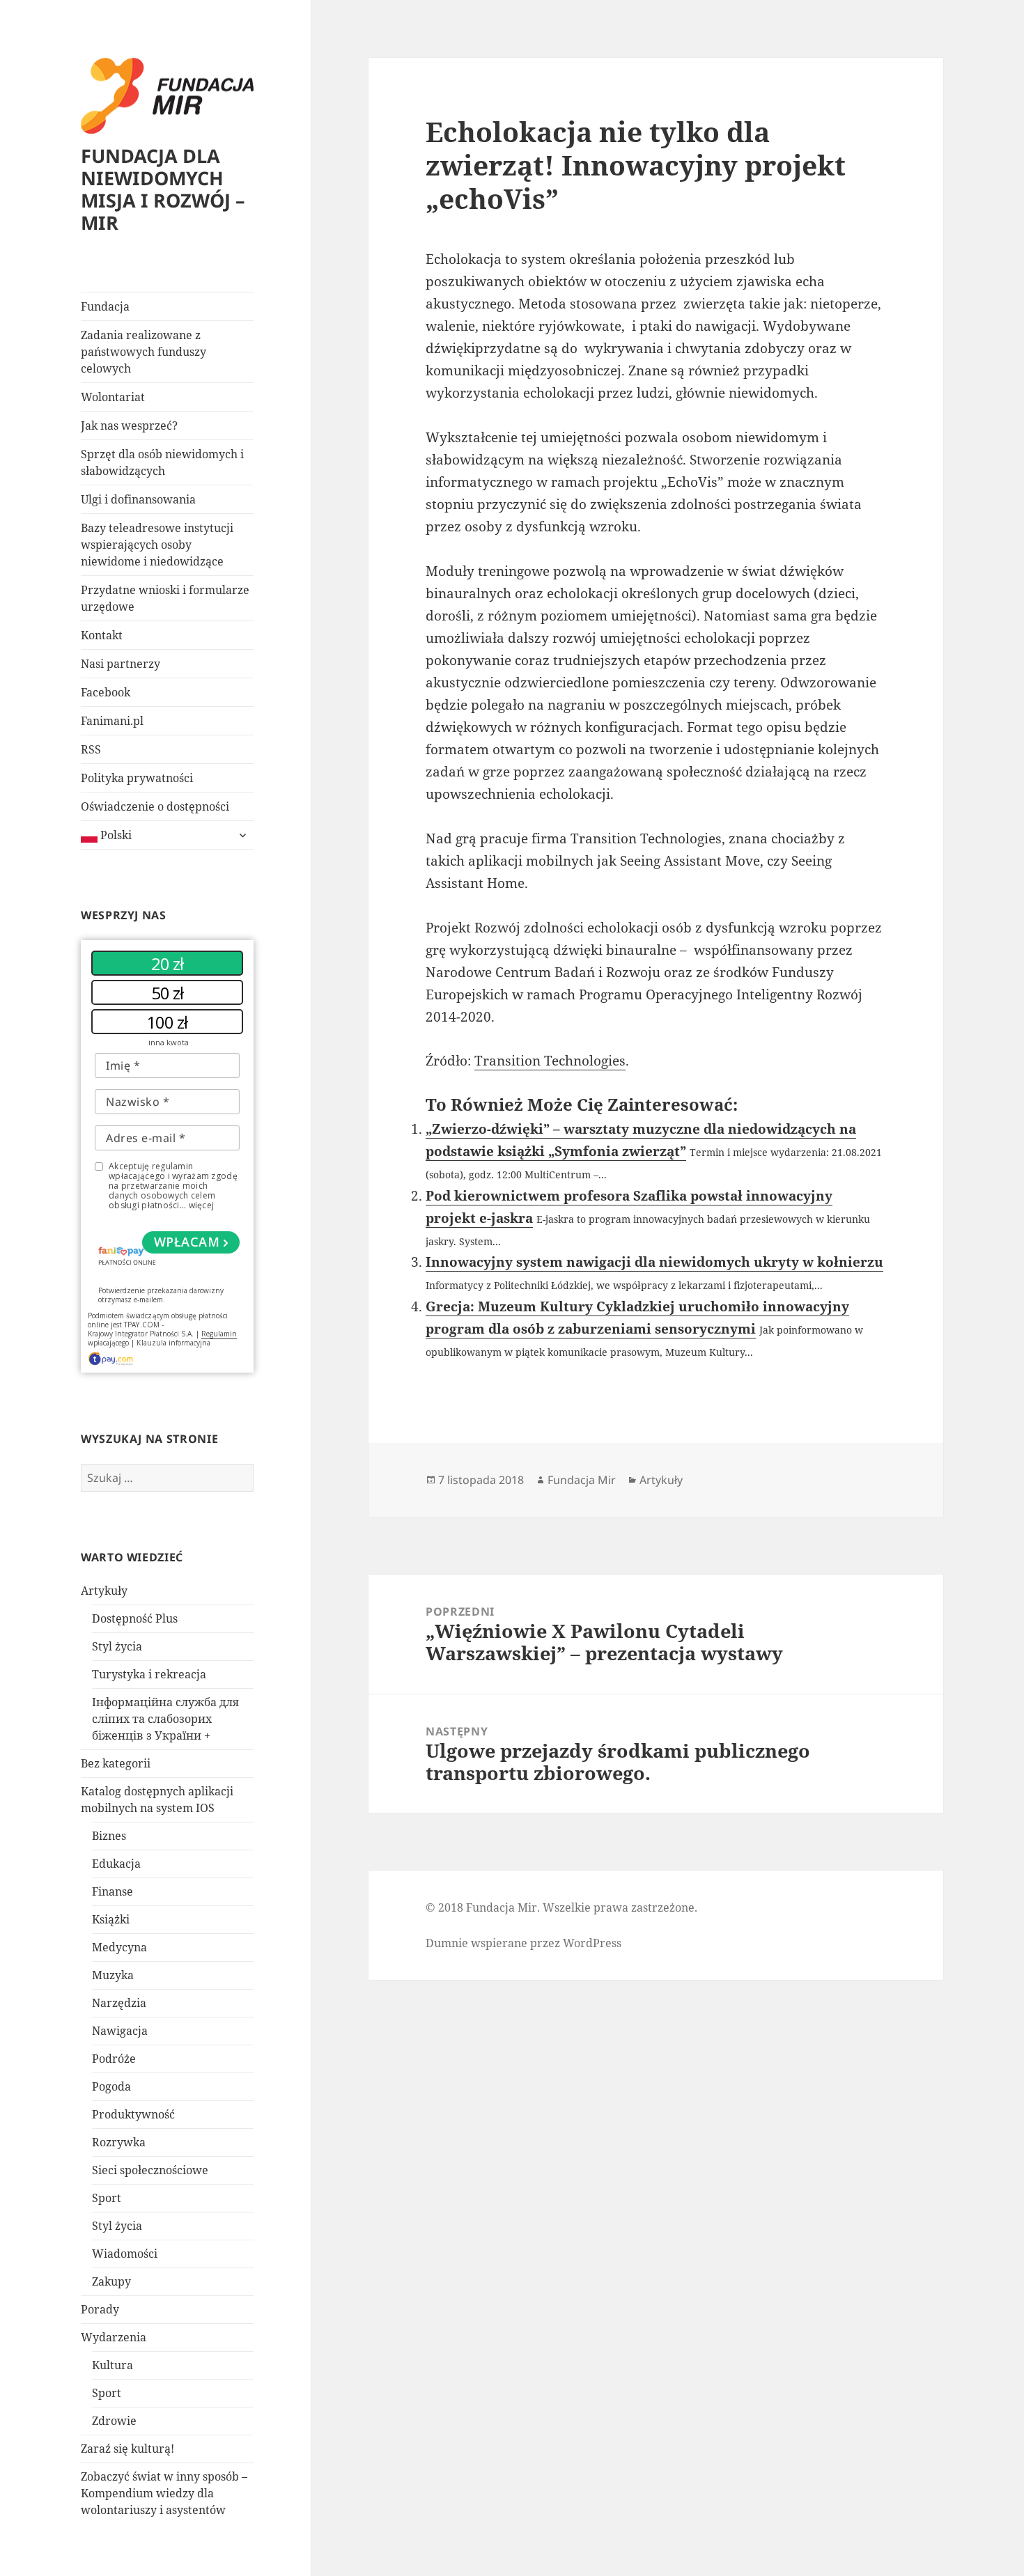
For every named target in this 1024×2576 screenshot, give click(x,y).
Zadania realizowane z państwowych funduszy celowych (143, 352)
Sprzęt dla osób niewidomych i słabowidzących (162, 462)
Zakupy (111, 2281)
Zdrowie (114, 2421)
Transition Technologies (550, 1061)
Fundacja (105, 306)
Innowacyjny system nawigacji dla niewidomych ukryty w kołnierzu (654, 1262)
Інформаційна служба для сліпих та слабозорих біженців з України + (165, 1719)
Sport (107, 2198)
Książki (111, 1919)
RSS (91, 749)
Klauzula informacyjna (173, 1343)
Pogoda (111, 2086)
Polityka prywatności (137, 778)
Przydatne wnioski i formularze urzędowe (165, 598)
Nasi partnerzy (121, 664)
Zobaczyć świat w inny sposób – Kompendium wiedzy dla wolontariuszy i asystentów (164, 2493)
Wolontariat (113, 397)
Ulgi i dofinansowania (138, 499)
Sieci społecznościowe (150, 2170)
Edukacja (116, 1864)
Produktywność (133, 2114)
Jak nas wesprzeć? (129, 426)
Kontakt (102, 635)
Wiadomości (125, 2254)
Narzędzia (119, 2003)
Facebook (106, 692)
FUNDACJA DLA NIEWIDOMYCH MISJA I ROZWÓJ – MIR (163, 189)
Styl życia (117, 1646)
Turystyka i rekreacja (149, 1674)
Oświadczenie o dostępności (155, 806)
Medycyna (119, 1947)
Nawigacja (120, 2031)
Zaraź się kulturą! (127, 2449)
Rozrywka (119, 2142)
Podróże (114, 2059)
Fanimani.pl (112, 721)
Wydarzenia (114, 2337)
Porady (100, 2309)
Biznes (109, 1836)
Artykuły (104, 1591)
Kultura (113, 2365)
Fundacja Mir (582, 1480)
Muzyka (113, 1975)
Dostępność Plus (135, 1618)
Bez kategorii (116, 1763)
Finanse (113, 1891)
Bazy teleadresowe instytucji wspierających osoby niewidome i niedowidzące (157, 545)
